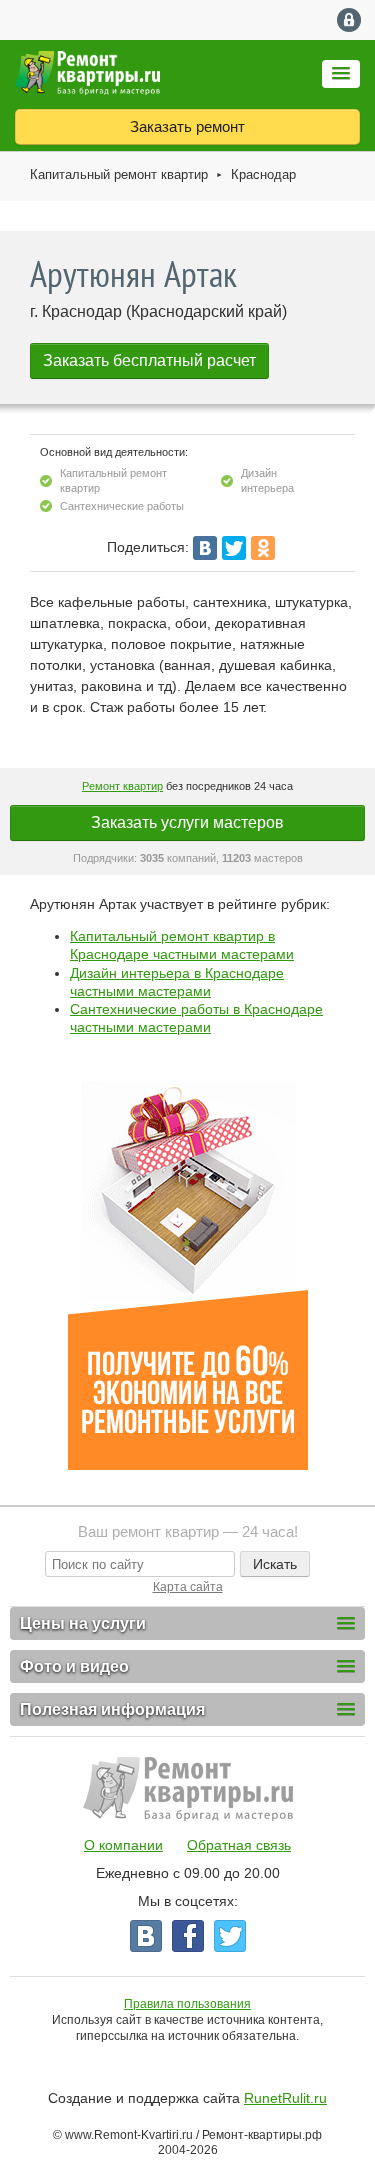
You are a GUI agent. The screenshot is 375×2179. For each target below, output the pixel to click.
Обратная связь (239, 1845)
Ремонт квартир (122, 786)
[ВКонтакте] (205, 548)
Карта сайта (188, 1587)
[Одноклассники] (263, 548)
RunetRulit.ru (285, 2098)
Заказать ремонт (187, 126)
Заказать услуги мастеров (187, 822)
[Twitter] (234, 548)
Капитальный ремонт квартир (119, 174)
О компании (123, 1845)
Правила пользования (187, 2004)
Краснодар (263, 174)
